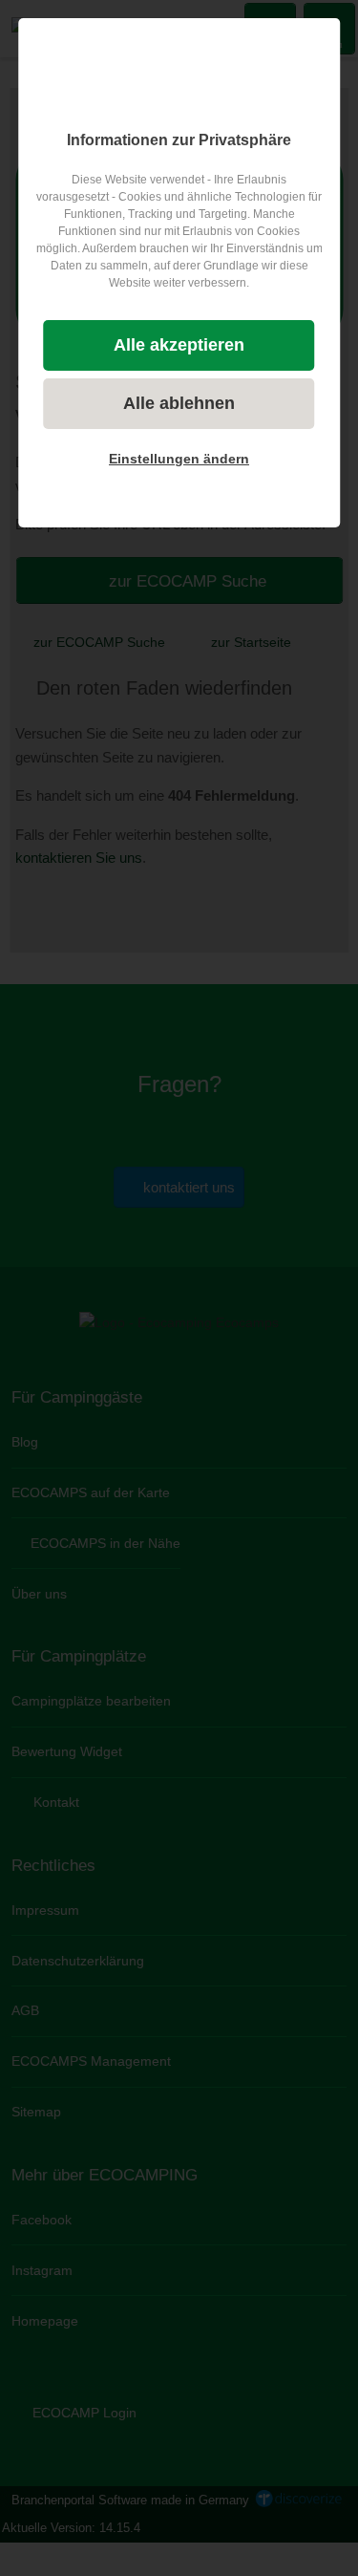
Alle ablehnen (179, 403)
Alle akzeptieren (179, 345)
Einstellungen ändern (179, 459)
